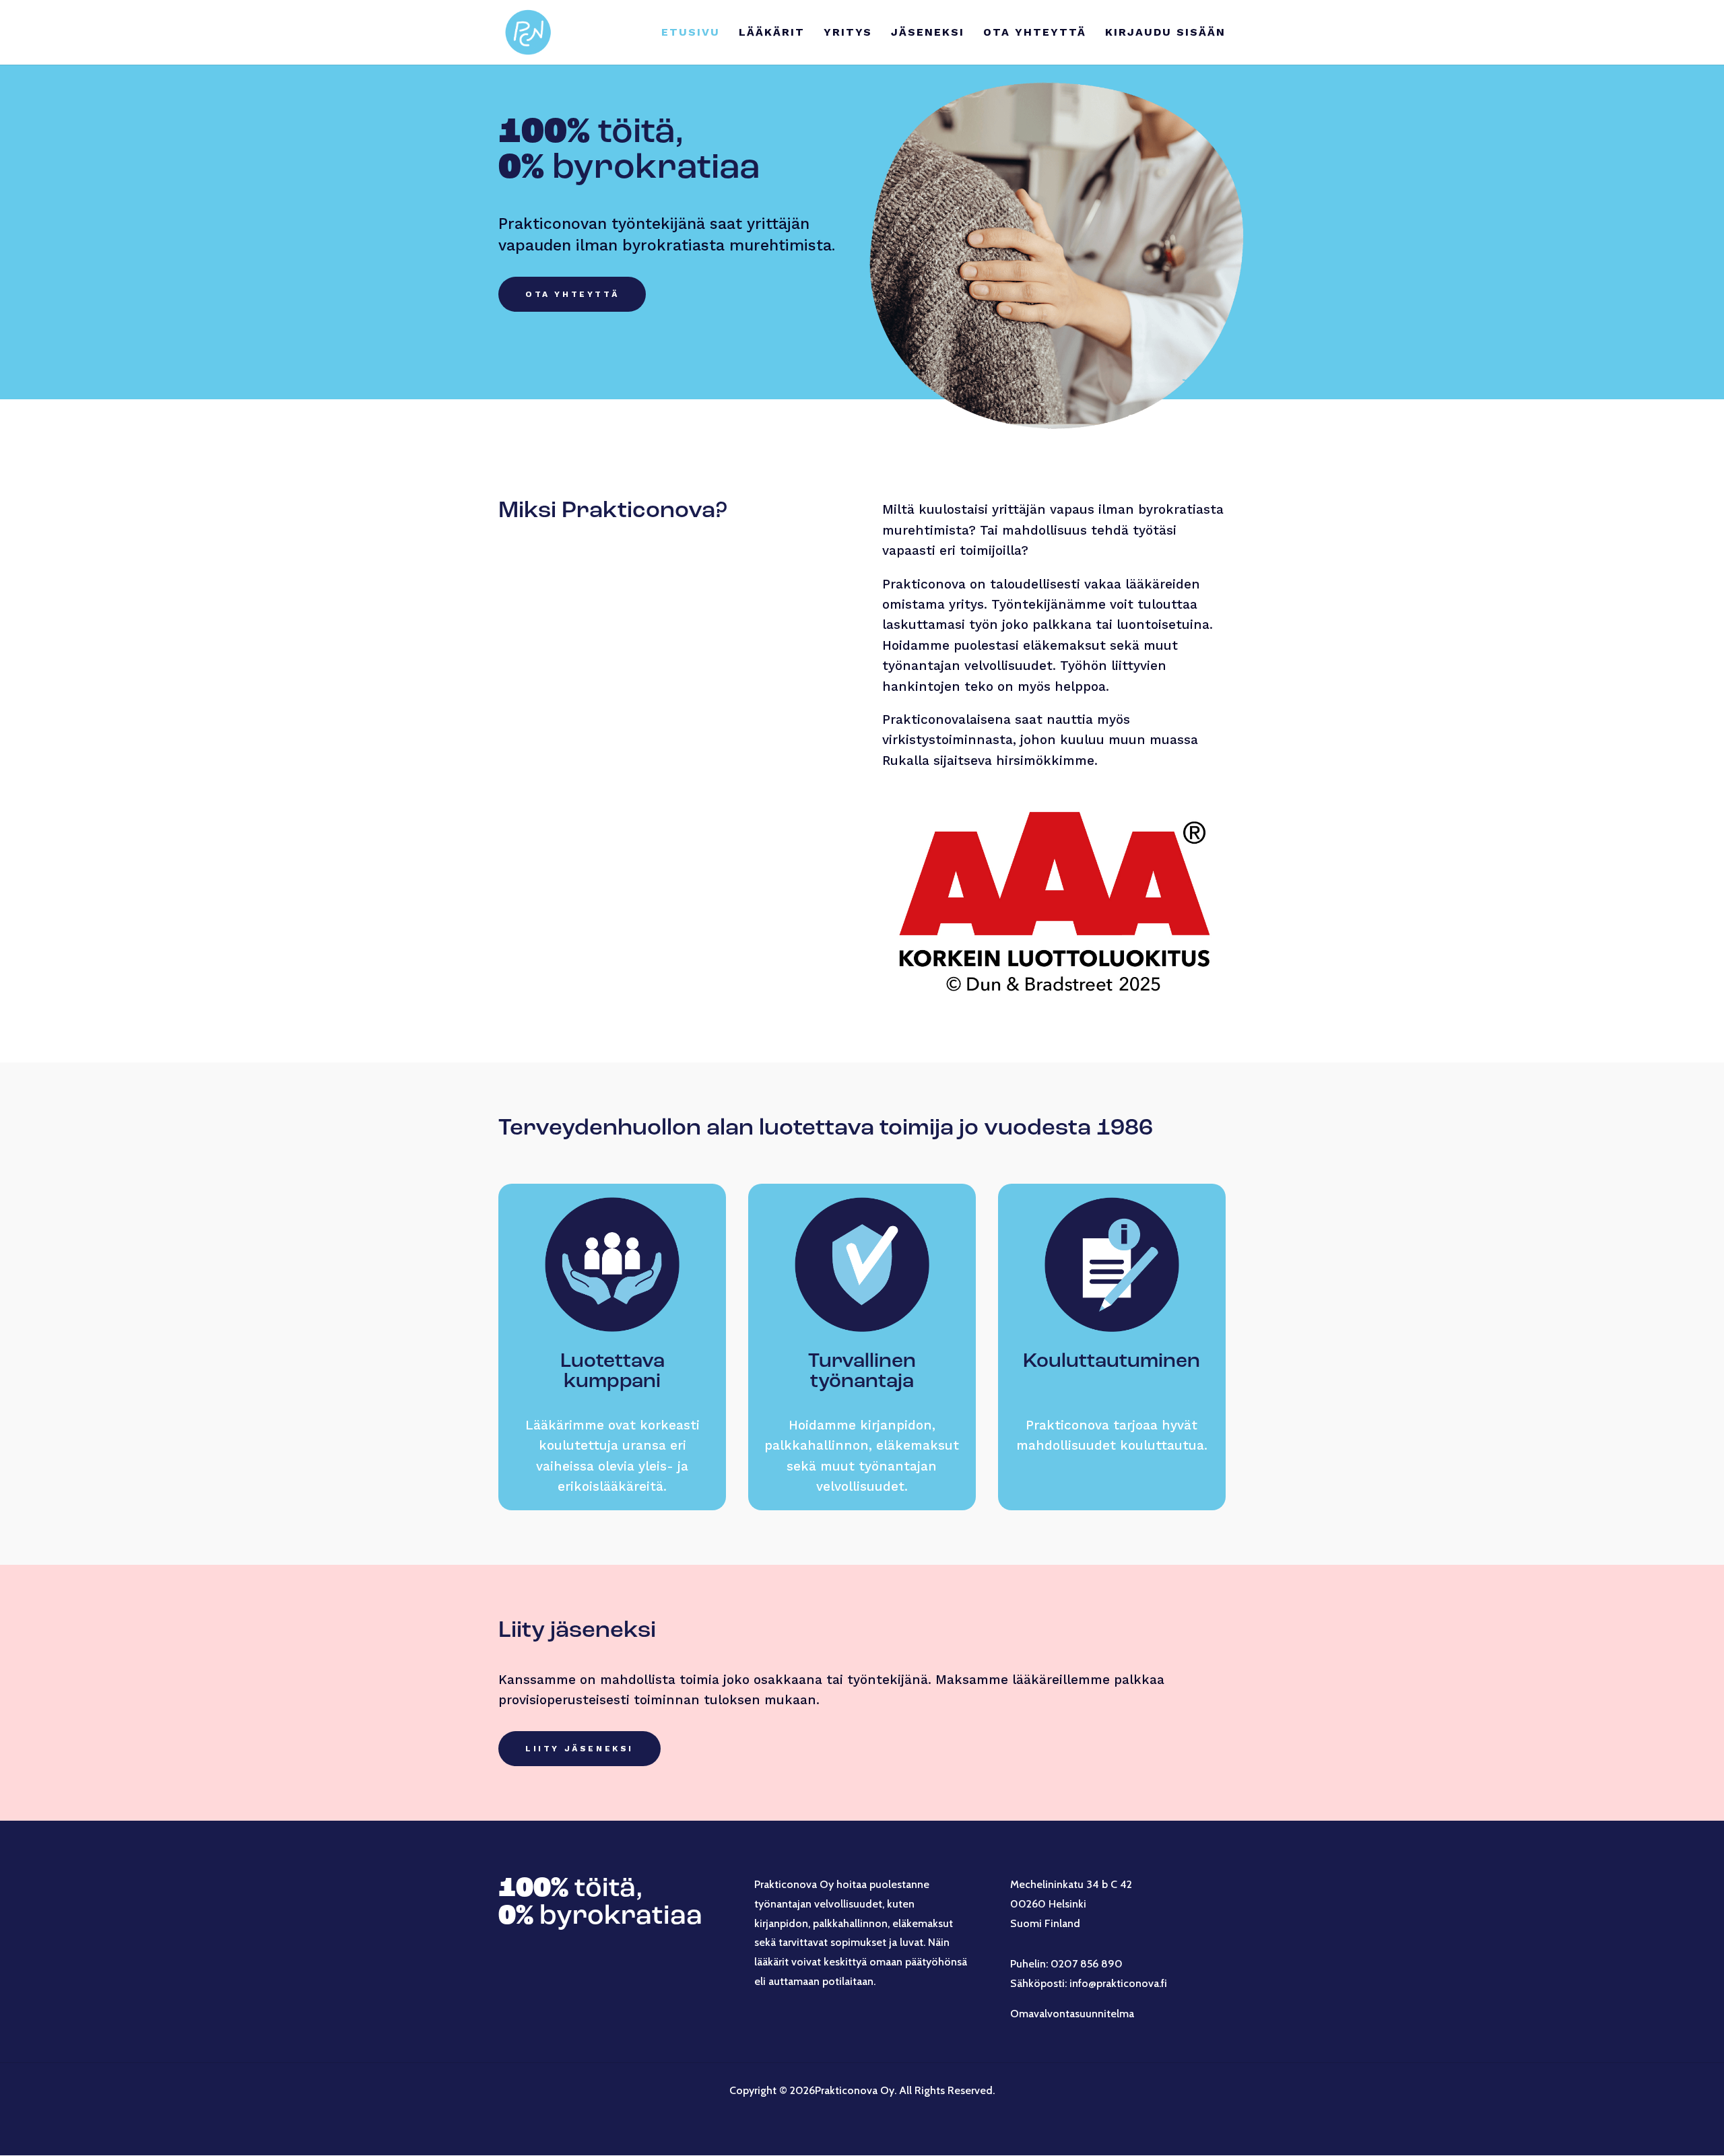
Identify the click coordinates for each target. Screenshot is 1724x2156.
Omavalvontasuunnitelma (1072, 2014)
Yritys (848, 33)
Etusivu (691, 33)
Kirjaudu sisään (1165, 33)
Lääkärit (772, 33)
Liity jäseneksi (579, 1749)
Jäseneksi (928, 33)
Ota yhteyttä (1035, 33)
